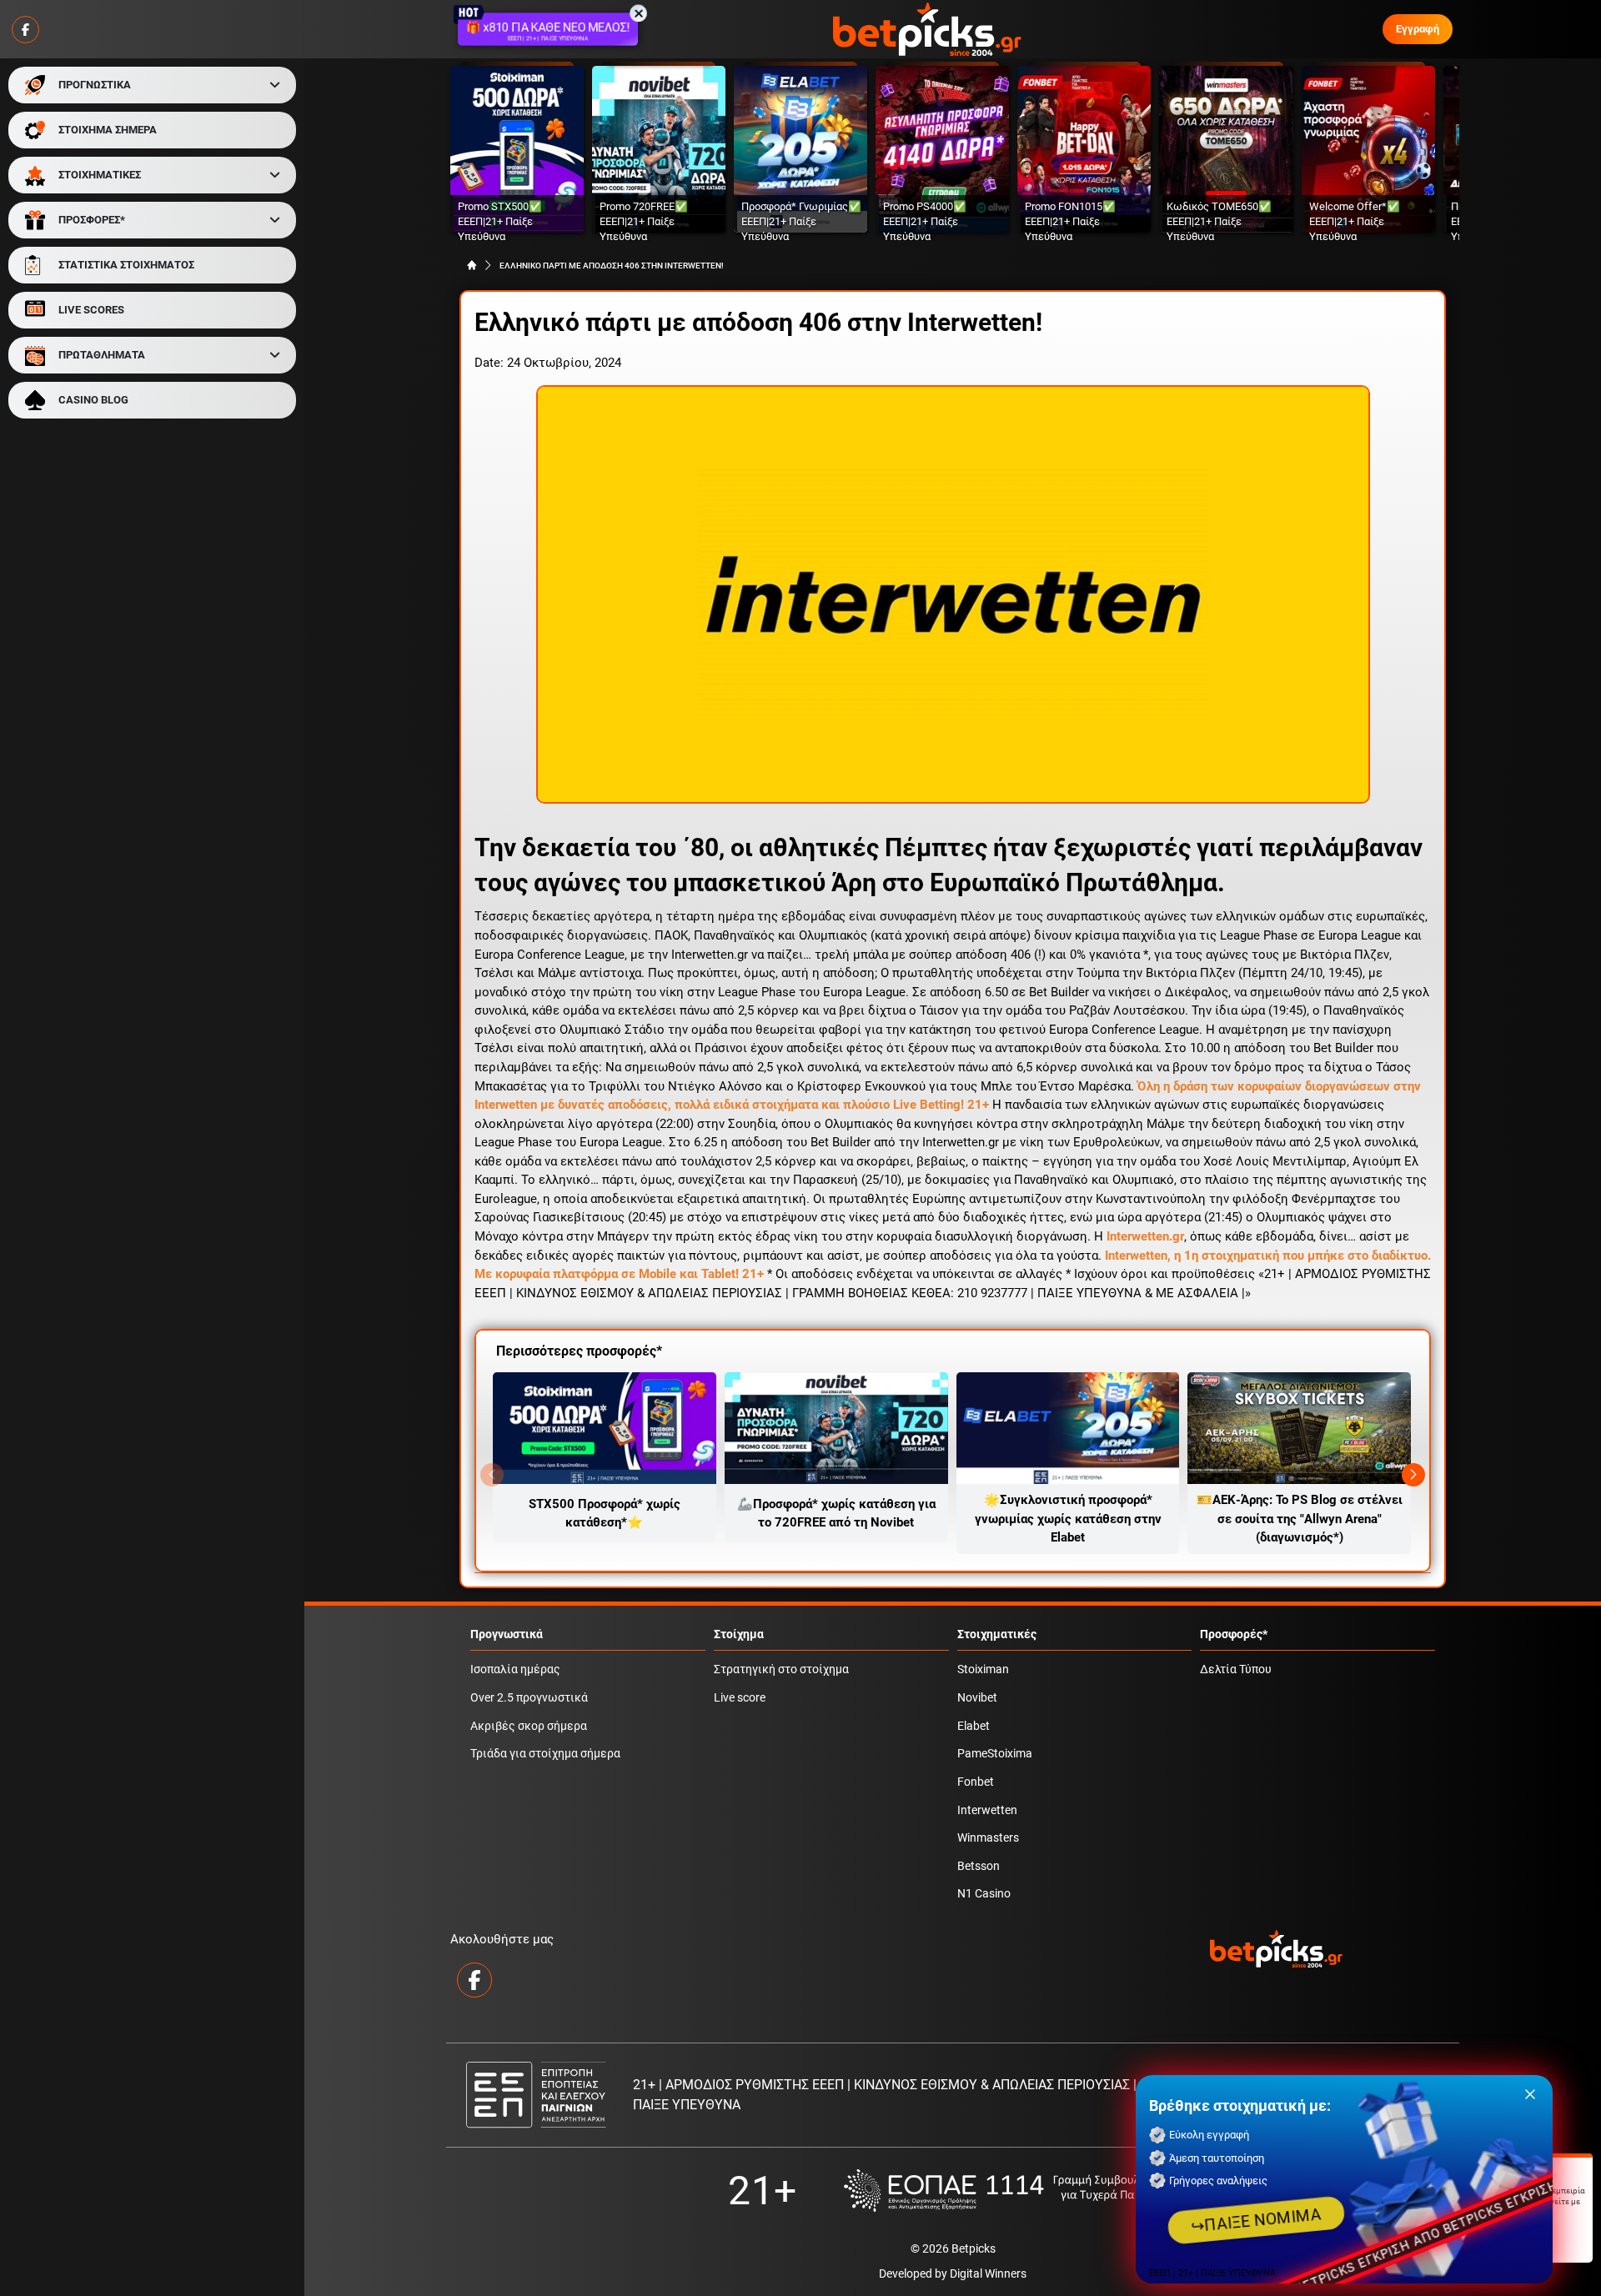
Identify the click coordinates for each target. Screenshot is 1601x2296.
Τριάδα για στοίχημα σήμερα (545, 1754)
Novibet (977, 1698)
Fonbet (976, 1782)
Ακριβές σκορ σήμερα (529, 1726)
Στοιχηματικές (997, 1634)
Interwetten (987, 1810)
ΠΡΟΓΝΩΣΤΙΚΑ (95, 85)
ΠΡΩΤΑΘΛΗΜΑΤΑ (102, 355)
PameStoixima (995, 1754)
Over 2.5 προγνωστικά (529, 1698)
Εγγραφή (1418, 29)
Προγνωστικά (507, 1634)
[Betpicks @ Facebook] (25, 30)
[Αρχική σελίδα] (472, 265)
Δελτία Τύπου (1236, 1669)
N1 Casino (984, 1894)
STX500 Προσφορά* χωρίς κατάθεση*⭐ (605, 1514)
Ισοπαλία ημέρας (515, 1669)
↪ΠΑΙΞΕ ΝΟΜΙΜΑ (1256, 2220)
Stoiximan (983, 1669)
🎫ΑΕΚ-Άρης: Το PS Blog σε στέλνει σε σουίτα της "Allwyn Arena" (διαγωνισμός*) (1300, 1519)
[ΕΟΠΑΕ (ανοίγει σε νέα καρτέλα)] (1011, 2191)
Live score (740, 1698)
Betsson (979, 1866)
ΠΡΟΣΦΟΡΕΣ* (92, 220)
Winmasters (988, 1838)
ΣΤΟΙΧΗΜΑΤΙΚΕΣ (100, 175)
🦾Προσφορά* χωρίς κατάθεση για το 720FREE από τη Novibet (836, 1514)
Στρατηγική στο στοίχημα (781, 1669)
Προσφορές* (1234, 1634)
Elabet (974, 1726)
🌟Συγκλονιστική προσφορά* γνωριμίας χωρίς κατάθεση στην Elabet (1068, 1519)
